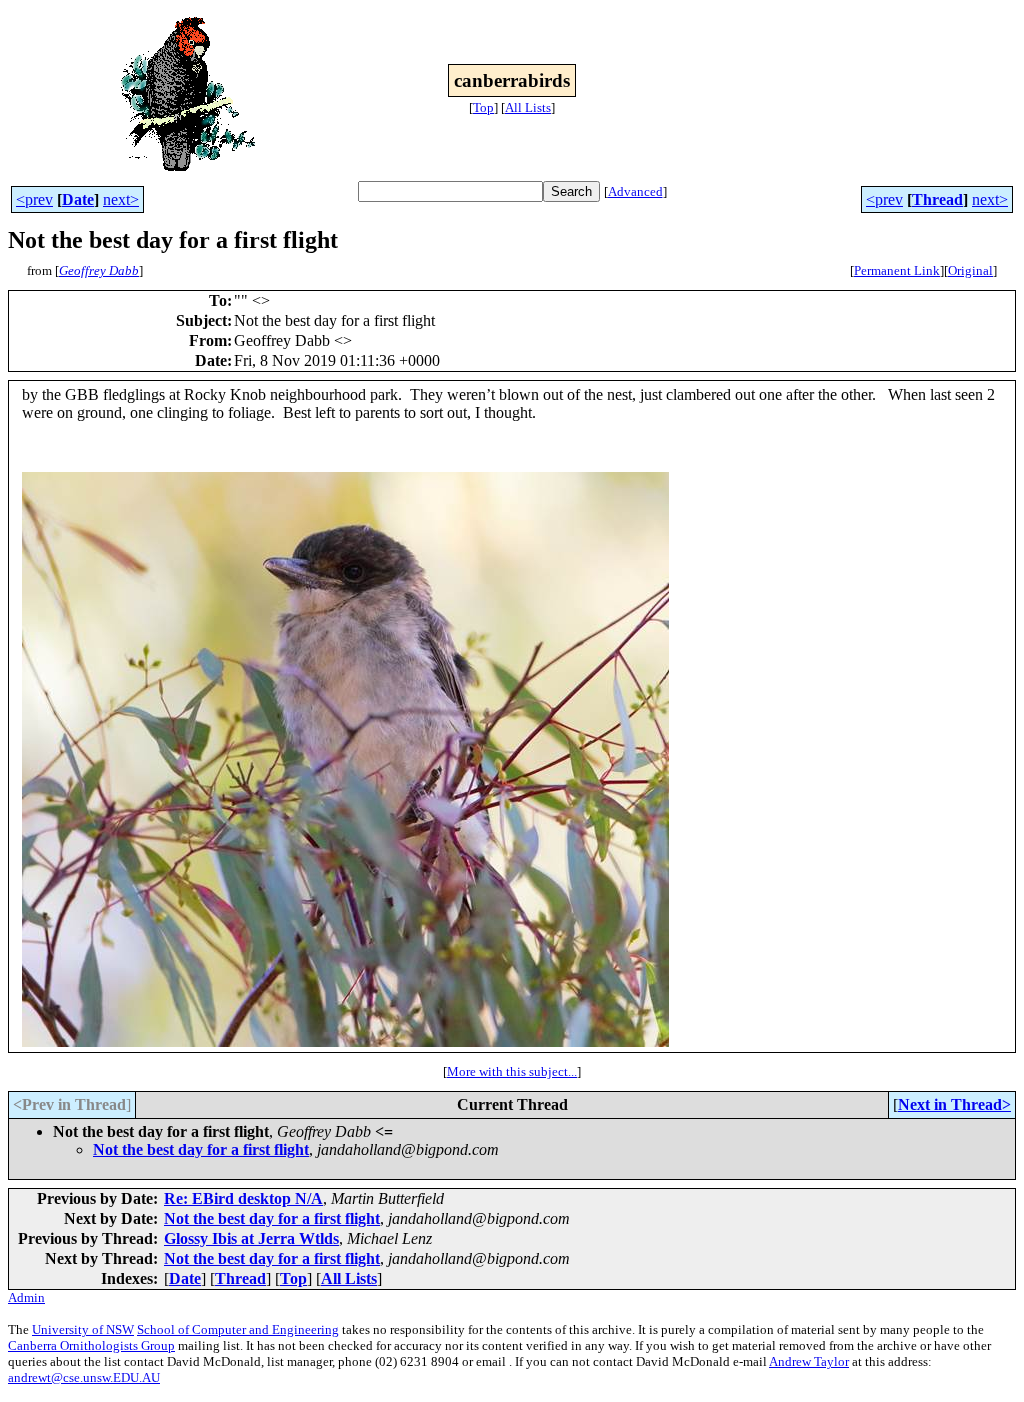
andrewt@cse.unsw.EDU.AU (84, 1377)
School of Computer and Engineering (238, 1329)
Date (78, 199)
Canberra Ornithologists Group (91, 1345)
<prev (34, 199)
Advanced (635, 191)
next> (121, 199)
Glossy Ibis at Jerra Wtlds (251, 1238)
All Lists (528, 107)
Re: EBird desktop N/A (243, 1198)
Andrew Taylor (809, 1361)
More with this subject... (512, 1071)
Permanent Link (897, 270)
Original (970, 270)
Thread (937, 199)
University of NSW (83, 1329)
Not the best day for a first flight (201, 1149)
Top (483, 107)
